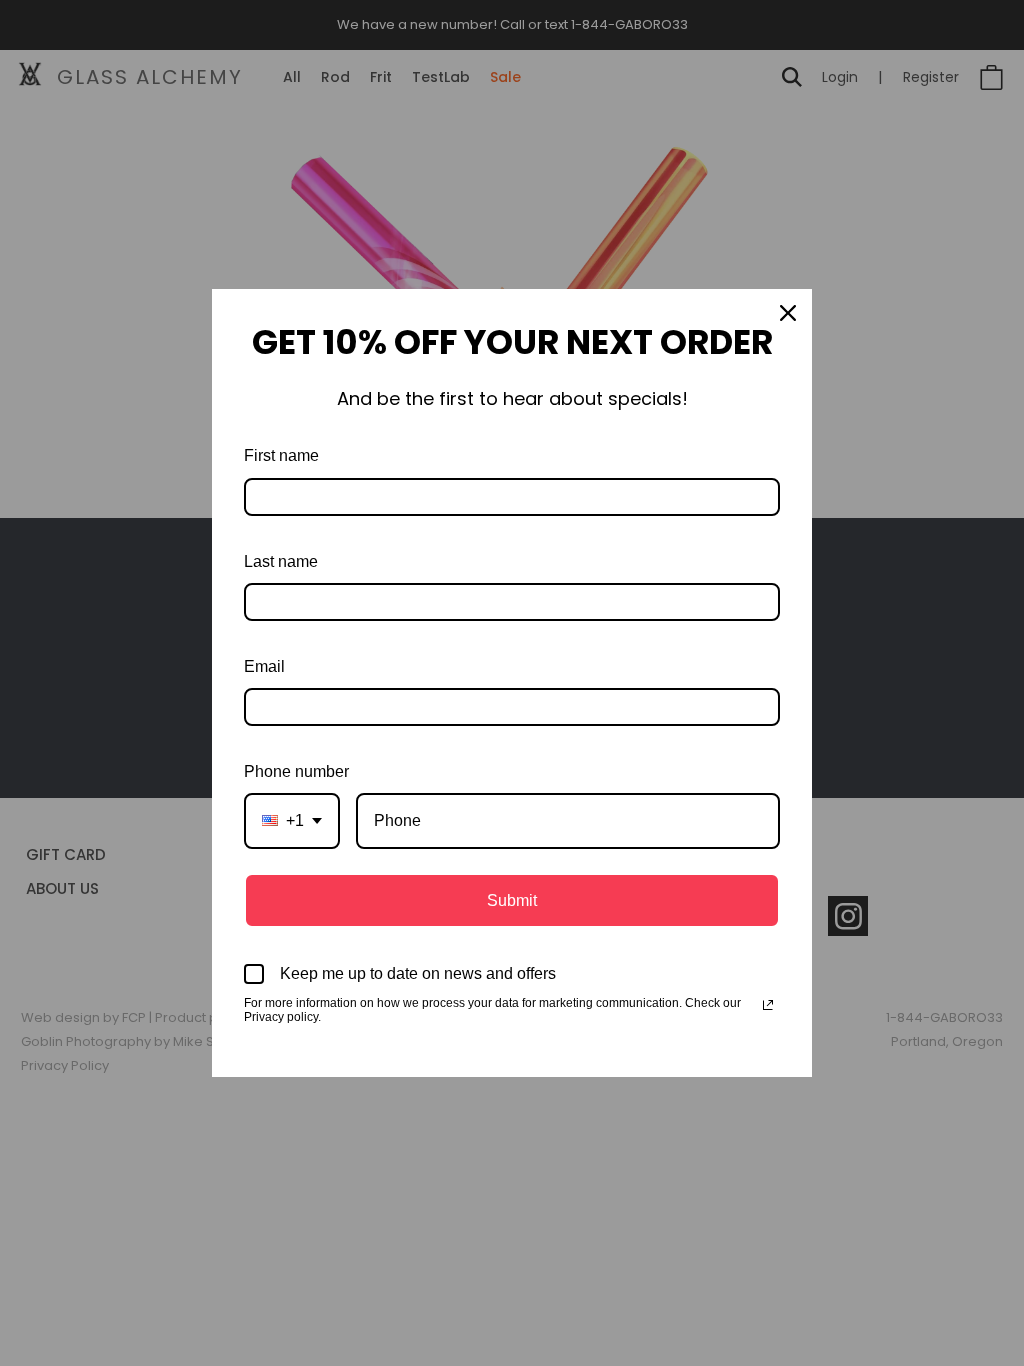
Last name (281, 561)
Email (264, 666)
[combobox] (292, 820)
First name (281, 455)
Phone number (296, 771)
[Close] (788, 313)
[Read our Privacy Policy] (768, 1005)
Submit (512, 900)
